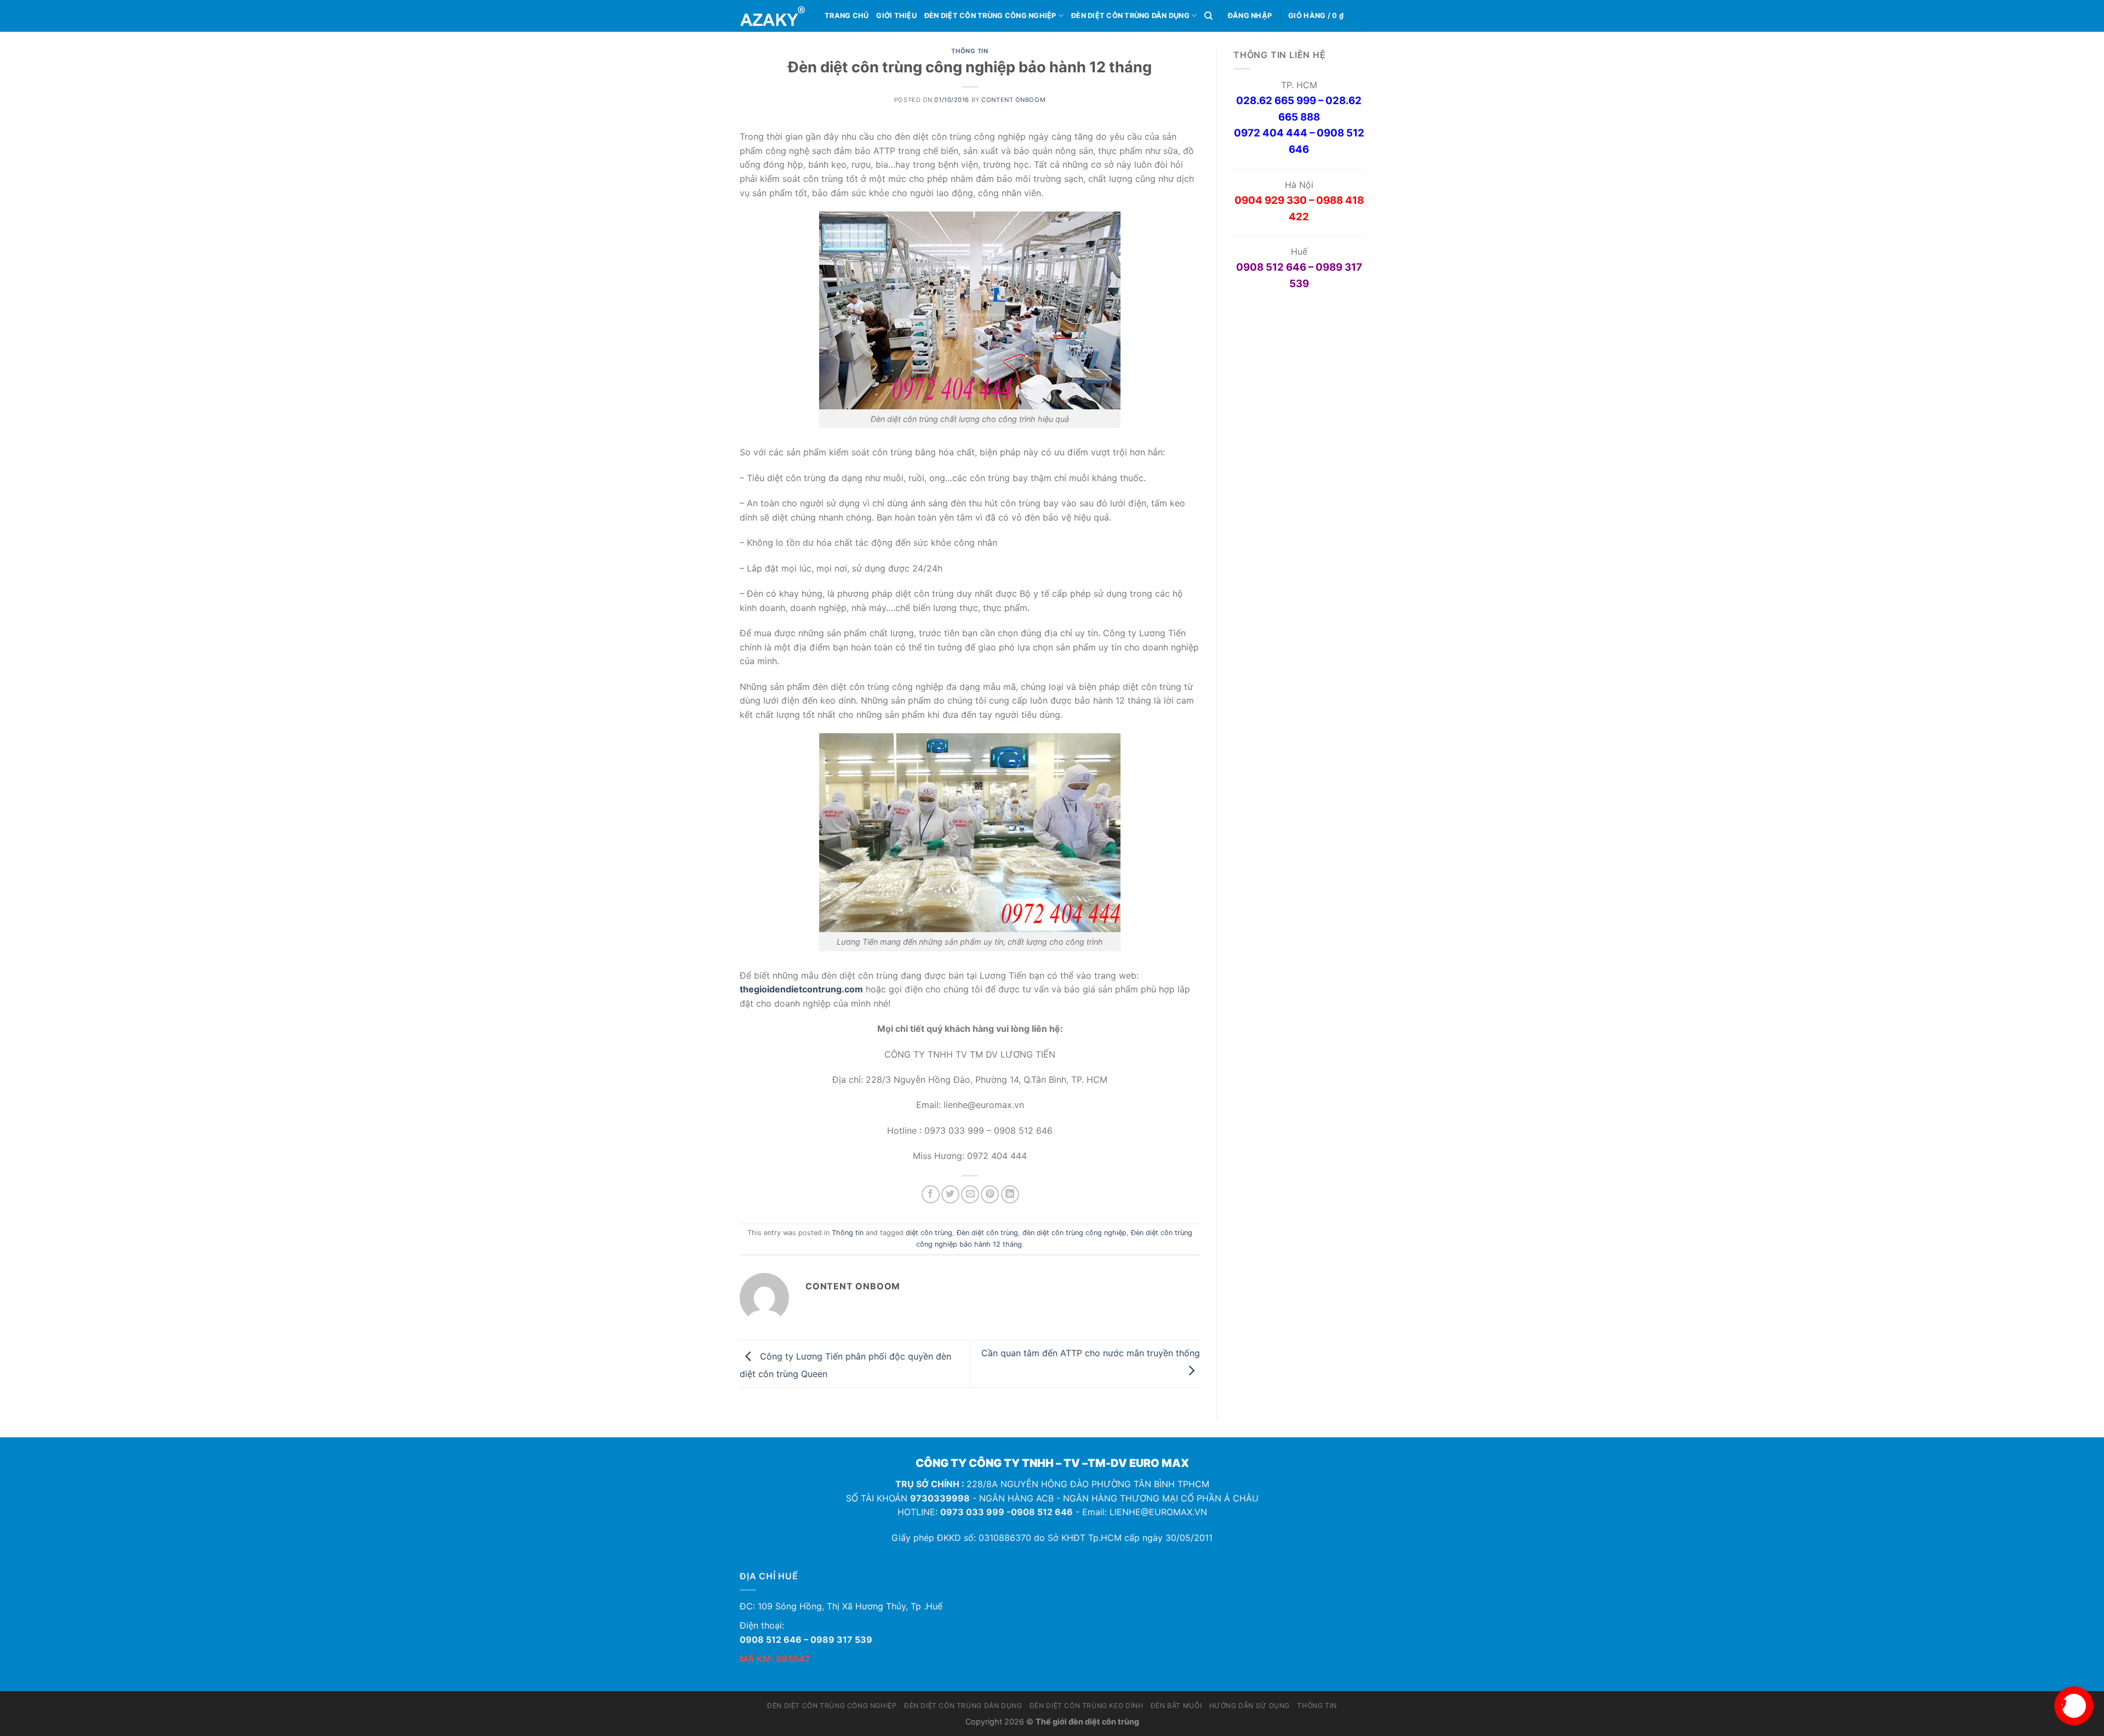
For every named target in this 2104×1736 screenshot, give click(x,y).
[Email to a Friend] (970, 1194)
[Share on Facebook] (931, 1194)
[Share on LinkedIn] (1010, 1194)
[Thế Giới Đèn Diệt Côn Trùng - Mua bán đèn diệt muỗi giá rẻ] (774, 16)
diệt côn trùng (929, 1233)
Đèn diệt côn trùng (987, 1233)
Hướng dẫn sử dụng (1250, 1706)
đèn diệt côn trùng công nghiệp (1074, 1233)
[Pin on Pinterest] (990, 1194)
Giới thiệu (896, 16)
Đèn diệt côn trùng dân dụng (1130, 16)
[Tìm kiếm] (1208, 16)
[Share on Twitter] (950, 1194)
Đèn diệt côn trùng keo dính (1087, 1706)
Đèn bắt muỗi (1176, 1706)
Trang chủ (847, 16)
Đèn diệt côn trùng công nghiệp (990, 16)
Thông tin (970, 51)
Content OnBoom (1013, 100)
